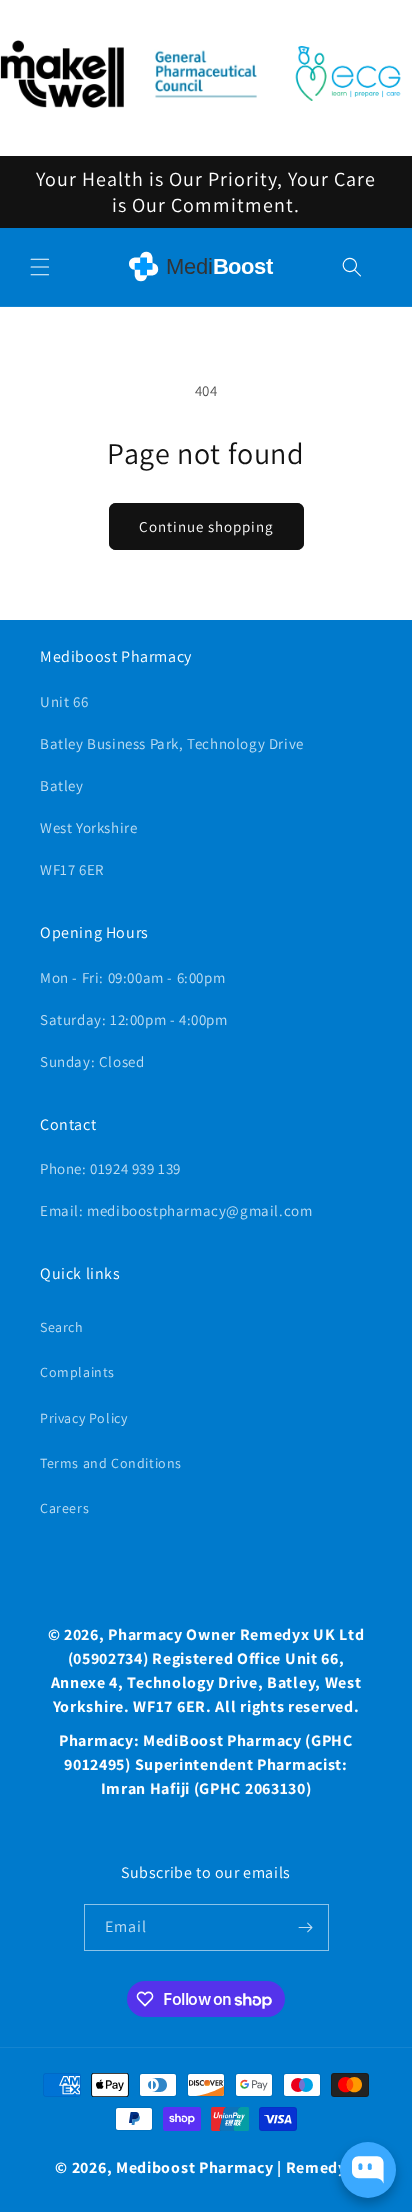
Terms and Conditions (111, 1463)
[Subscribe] (306, 1927)
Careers (64, 1508)
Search (62, 1327)
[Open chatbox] (368, 2170)
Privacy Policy (83, 1418)
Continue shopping (206, 526)
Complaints (77, 1372)
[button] (40, 267)
